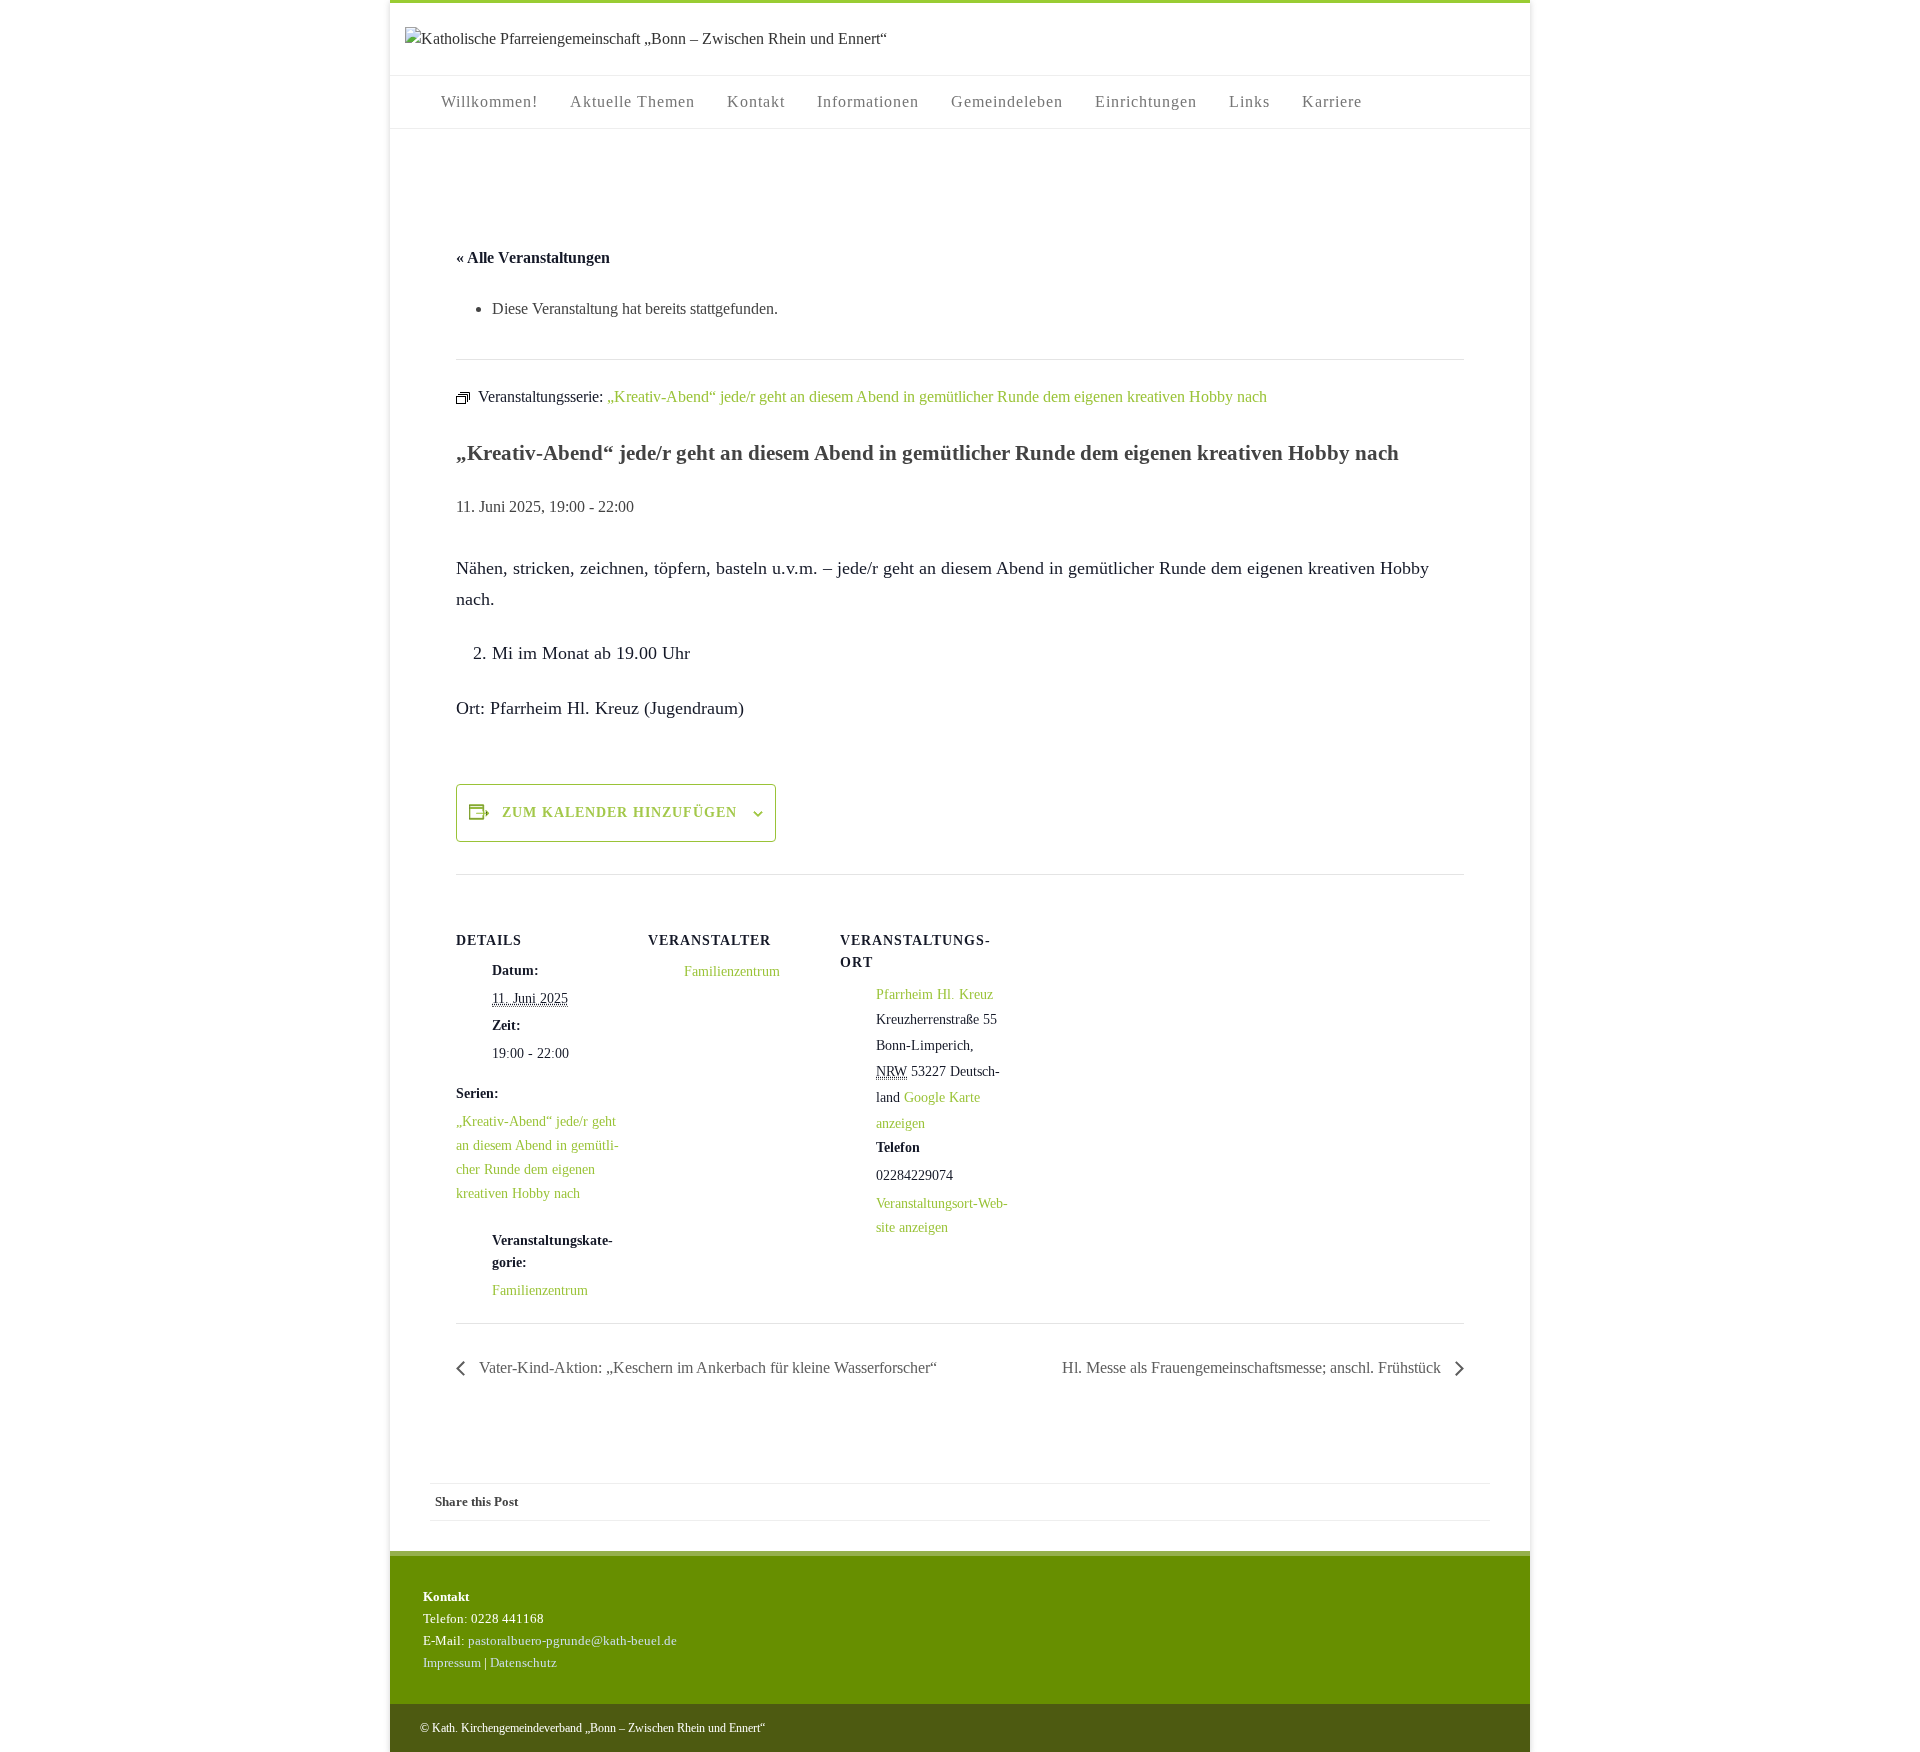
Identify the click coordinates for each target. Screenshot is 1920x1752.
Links (1249, 101)
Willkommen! (489, 101)
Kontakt (756, 101)
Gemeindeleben (1007, 101)
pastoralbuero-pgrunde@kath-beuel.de (572, 1640)
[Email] (1470, 1502)
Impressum (452, 1662)
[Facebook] (1270, 1502)
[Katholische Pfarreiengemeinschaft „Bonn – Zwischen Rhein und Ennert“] (646, 38)
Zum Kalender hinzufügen (619, 812)
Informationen (868, 101)
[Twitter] (1310, 1502)
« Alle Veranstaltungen (533, 257)
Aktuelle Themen (632, 101)
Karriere (1332, 101)
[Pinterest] (1350, 1502)
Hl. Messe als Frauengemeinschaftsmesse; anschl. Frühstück (1253, 1367)
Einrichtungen (1146, 101)
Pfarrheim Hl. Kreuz (934, 994)
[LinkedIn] (1390, 1502)
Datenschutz (523, 1662)
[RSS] (1430, 1502)
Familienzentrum (540, 1290)
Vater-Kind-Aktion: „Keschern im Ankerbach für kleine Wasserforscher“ (706, 1367)
